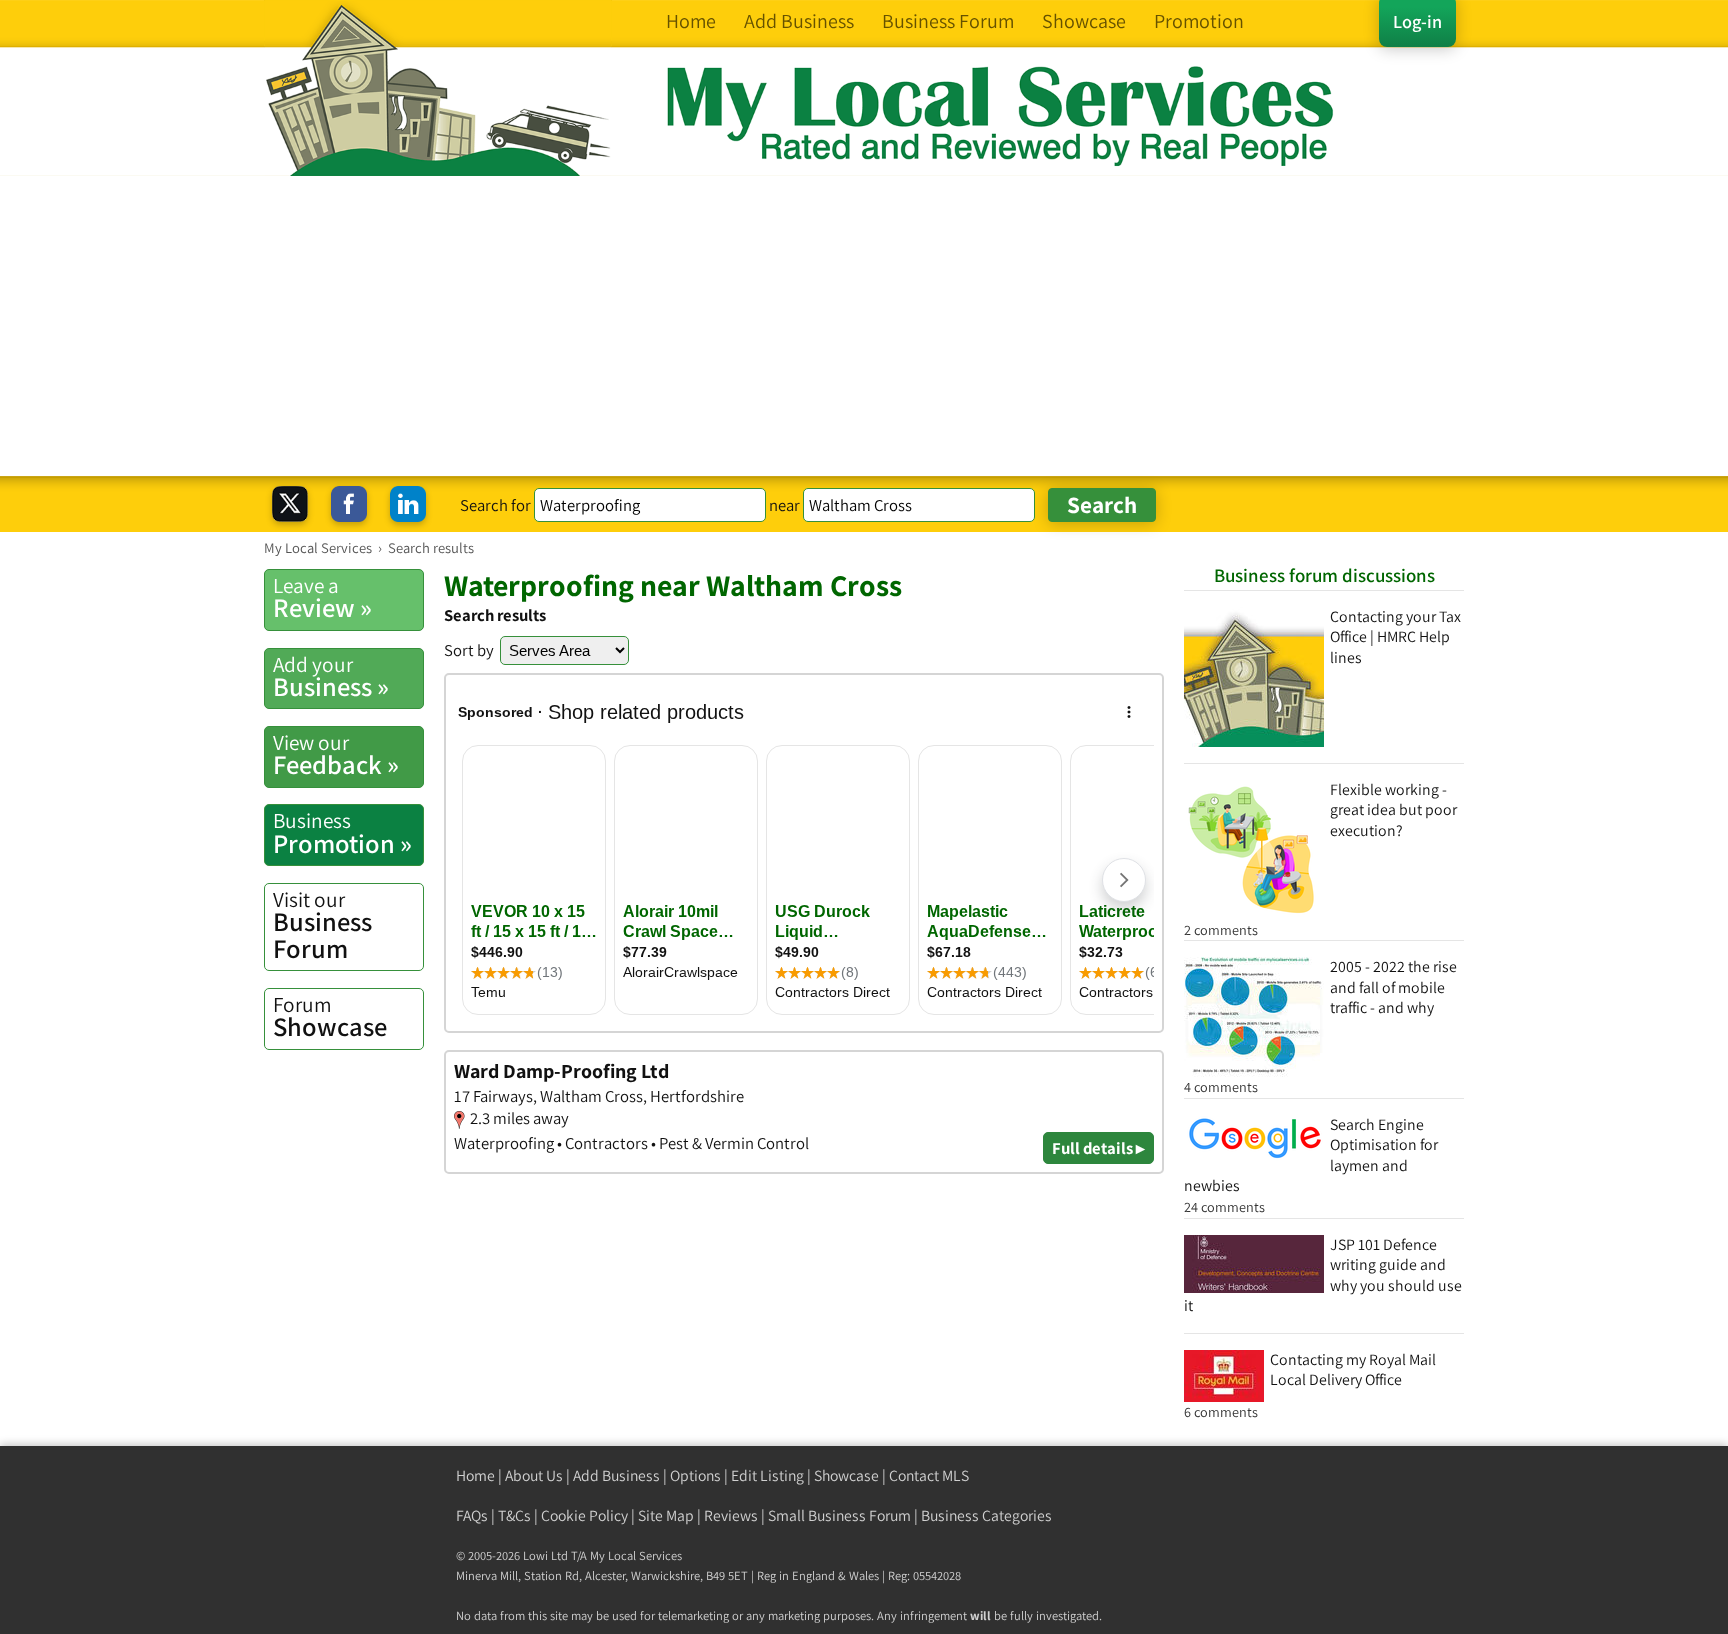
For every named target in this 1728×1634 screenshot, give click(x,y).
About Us (534, 1475)
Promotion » (342, 833)
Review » (322, 598)
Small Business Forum (839, 1515)
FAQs (472, 1515)
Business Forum (322, 925)
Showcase (330, 1017)
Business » (331, 677)
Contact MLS (929, 1475)
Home (475, 1475)
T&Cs (514, 1515)
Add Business (616, 1475)
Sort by (469, 650)
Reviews (731, 1515)
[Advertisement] (864, 326)
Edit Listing (767, 1475)
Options (695, 1475)
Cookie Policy (584, 1515)
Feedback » (336, 755)
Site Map (666, 1515)
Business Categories (986, 1515)
